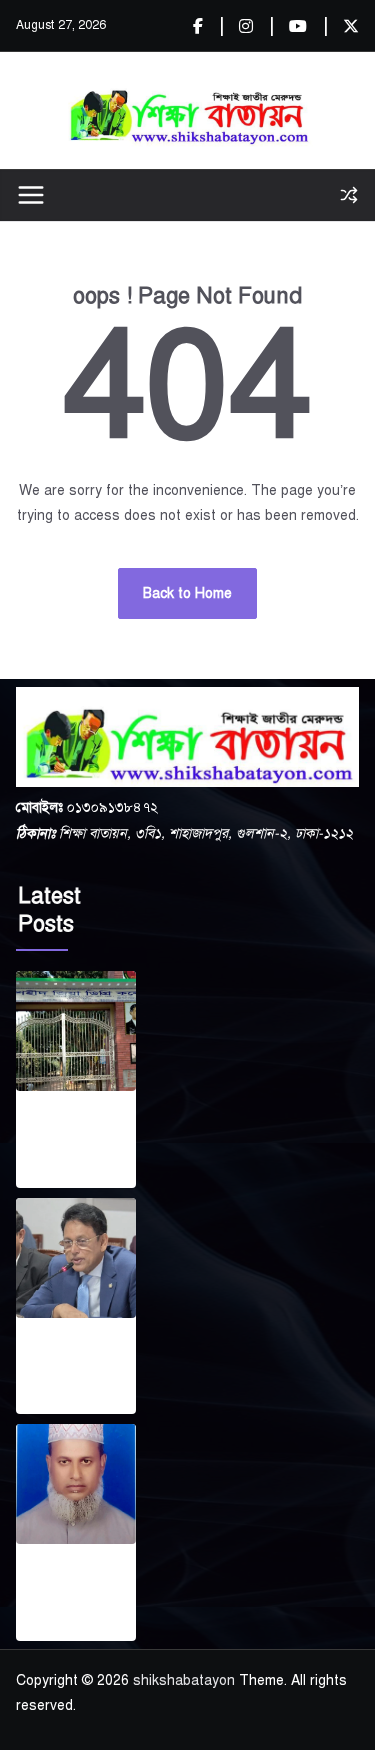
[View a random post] (349, 195)
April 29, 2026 (59, 1401)
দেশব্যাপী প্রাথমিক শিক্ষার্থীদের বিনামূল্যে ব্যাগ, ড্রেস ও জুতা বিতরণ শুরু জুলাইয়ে (75, 1362)
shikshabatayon (184, 1680)
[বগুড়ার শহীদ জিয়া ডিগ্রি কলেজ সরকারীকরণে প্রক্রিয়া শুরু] (76, 1031)
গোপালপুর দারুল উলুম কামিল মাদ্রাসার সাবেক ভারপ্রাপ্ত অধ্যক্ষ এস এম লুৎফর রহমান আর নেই (72, 1588)
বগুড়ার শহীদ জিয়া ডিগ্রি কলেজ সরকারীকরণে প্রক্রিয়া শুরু (69, 1135)
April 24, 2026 (59, 1627)
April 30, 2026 (59, 1174)
